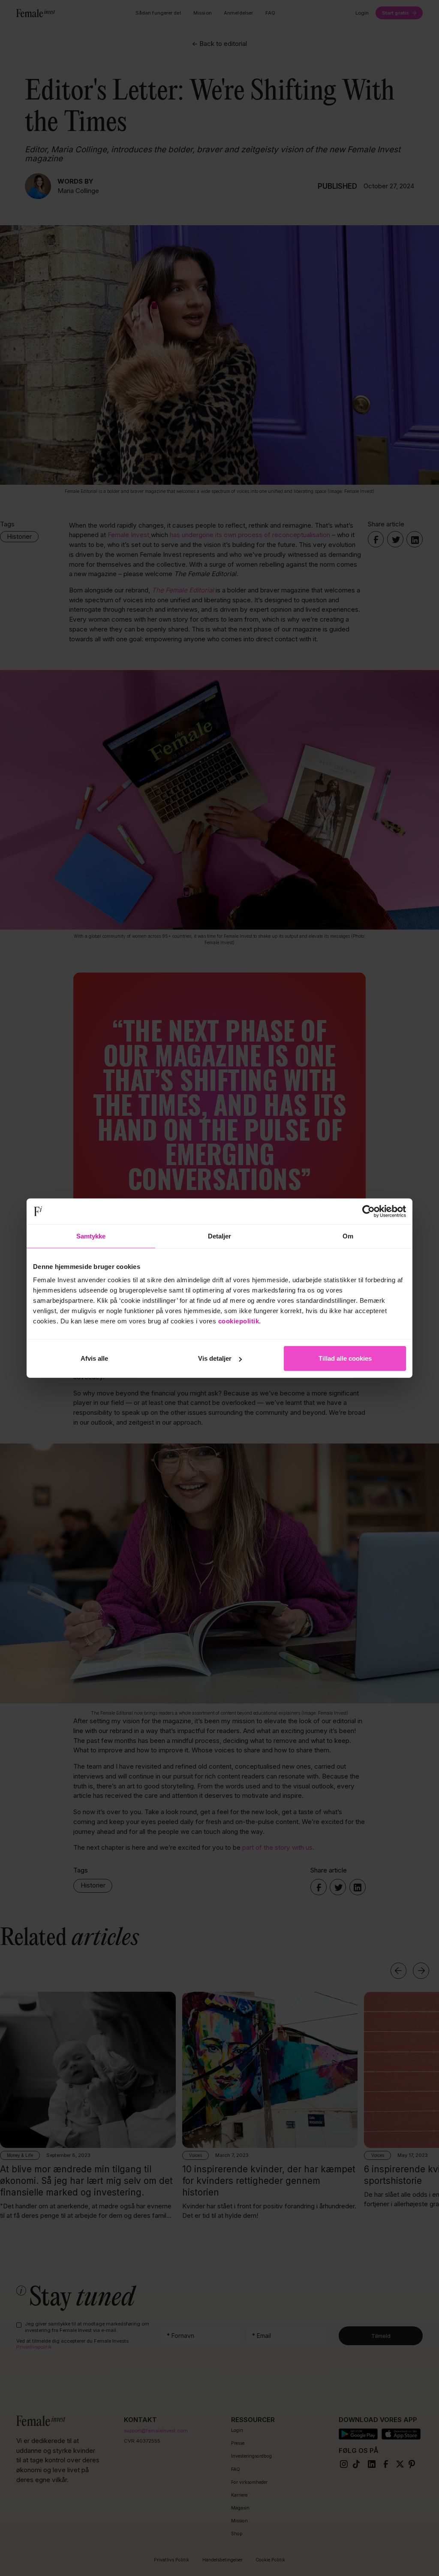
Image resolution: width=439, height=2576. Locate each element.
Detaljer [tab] (220, 1236)
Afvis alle (94, 1358)
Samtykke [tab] (91, 1236)
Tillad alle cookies (345, 1358)
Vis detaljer (215, 1358)
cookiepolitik (239, 1321)
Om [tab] (348, 1236)
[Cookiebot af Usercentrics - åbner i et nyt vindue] (368, 1211)
